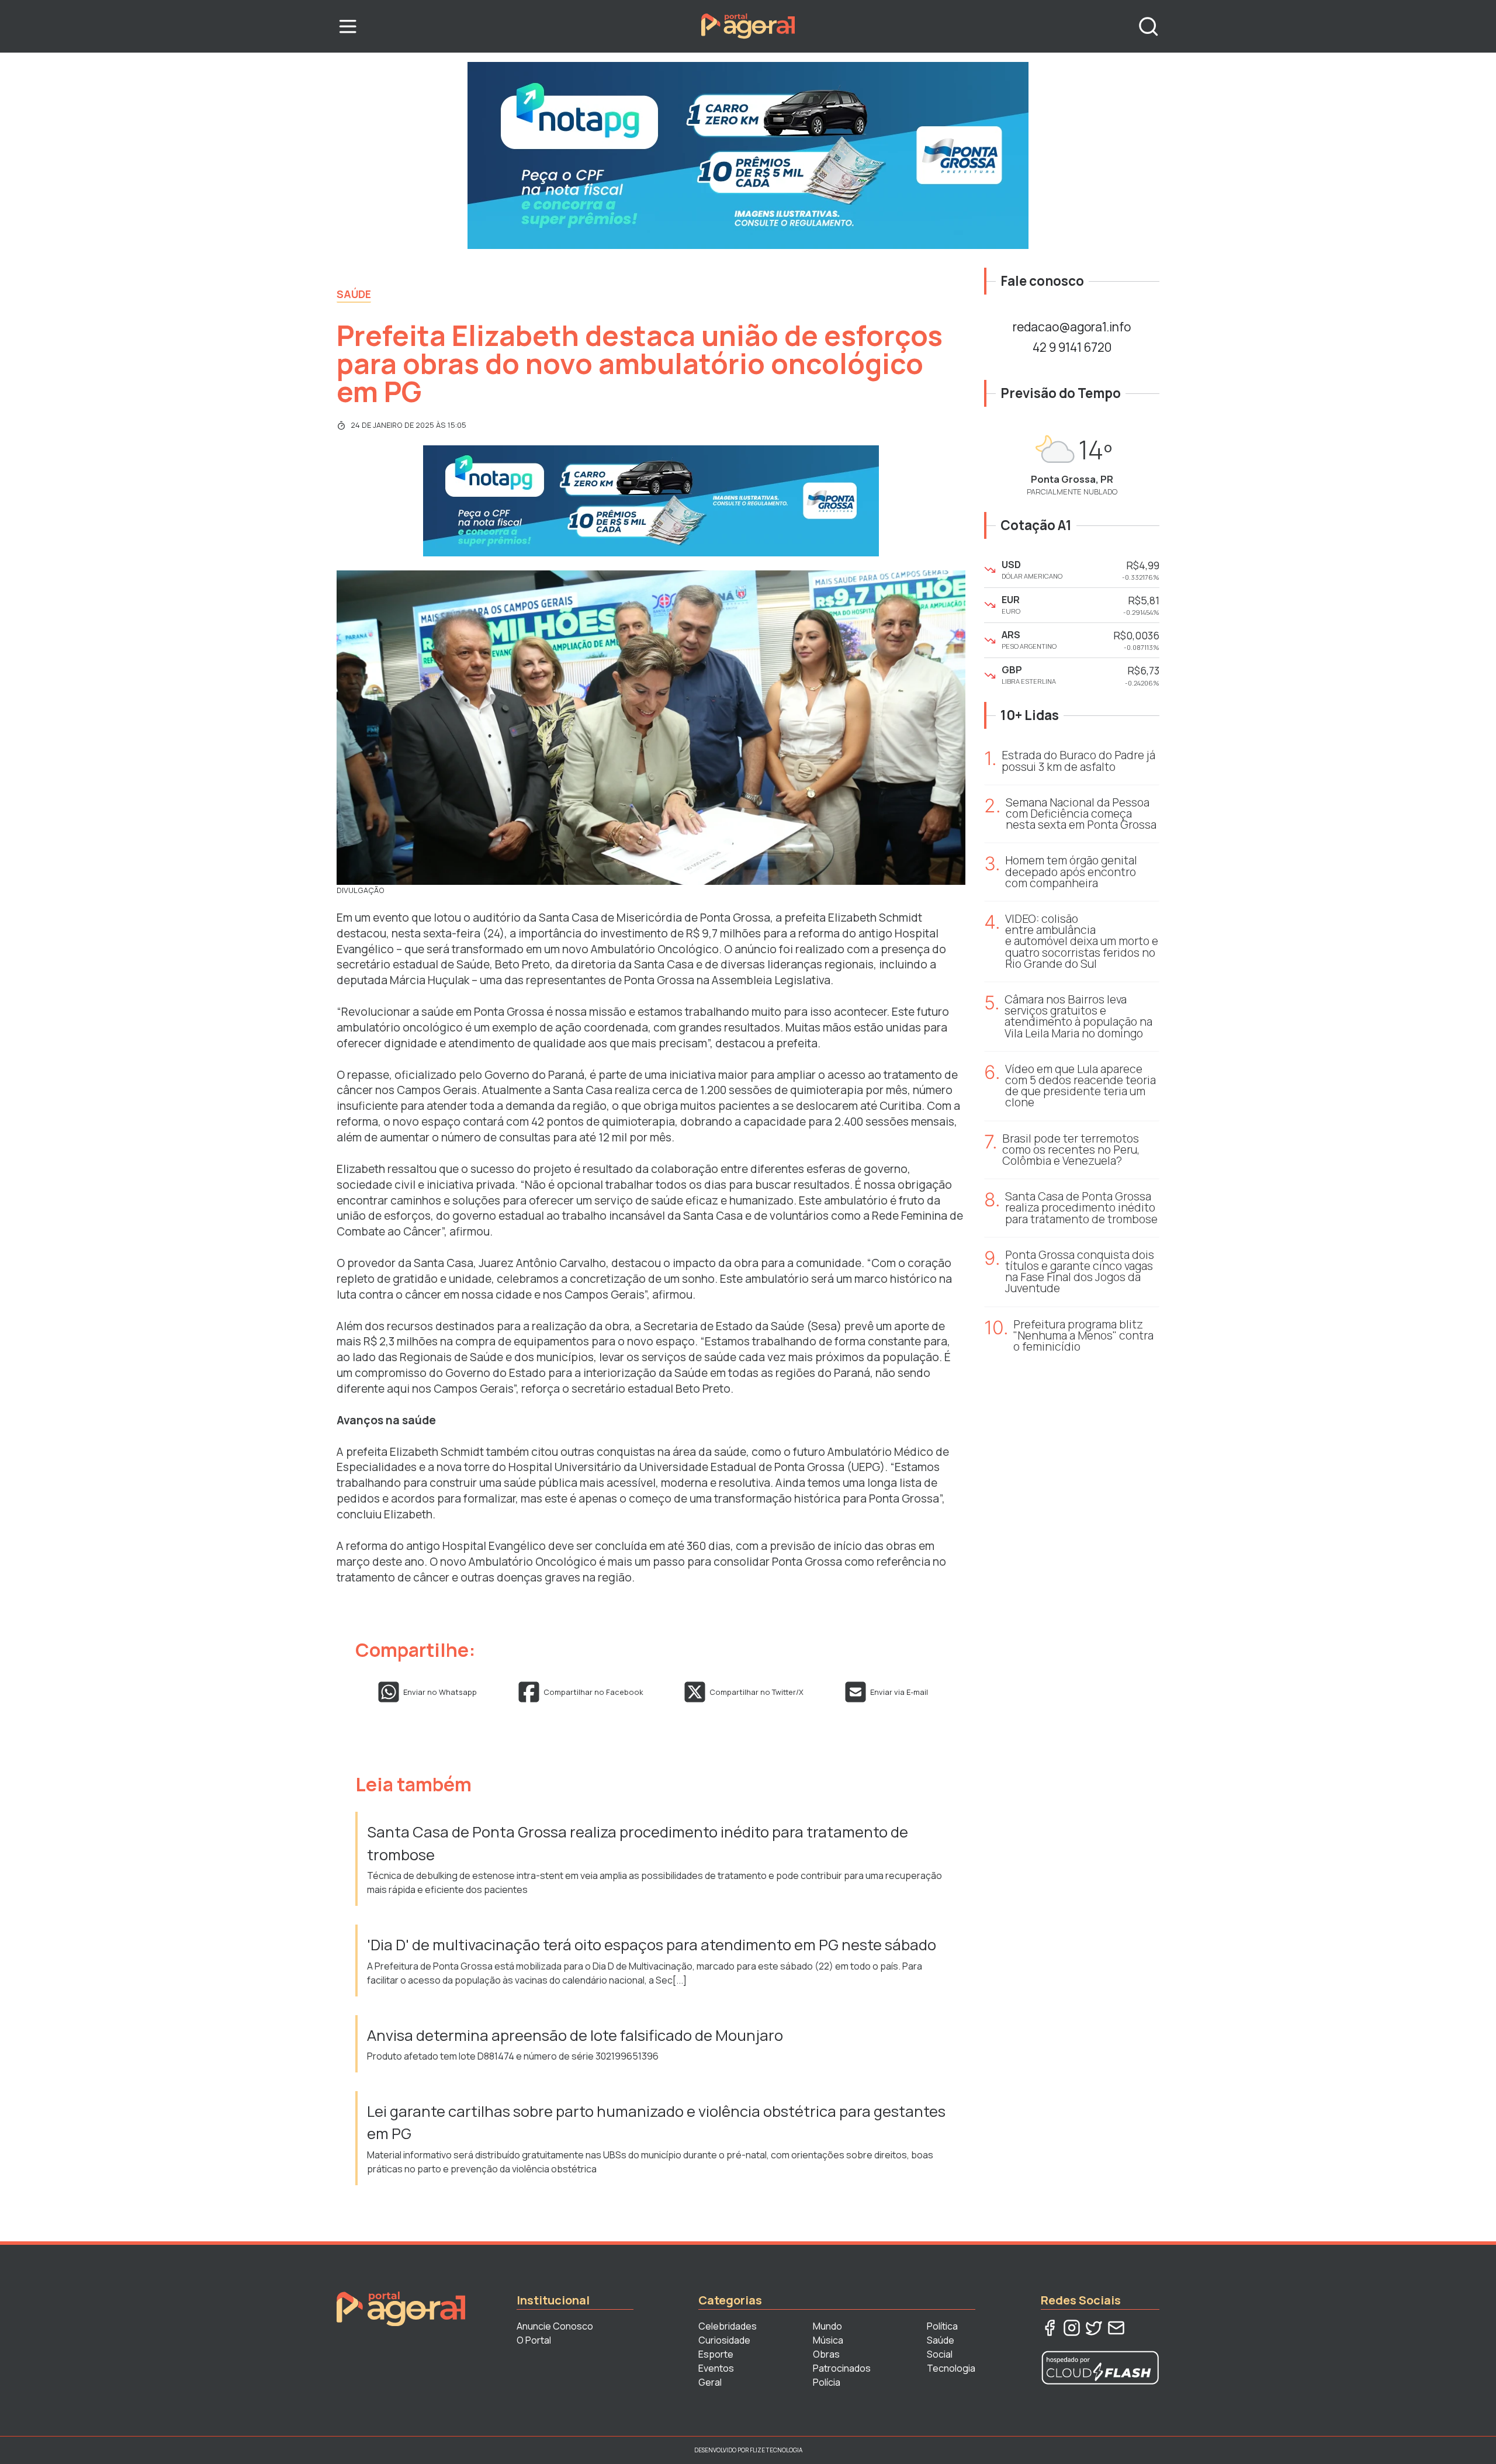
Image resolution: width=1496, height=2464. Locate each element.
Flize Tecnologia (776, 2450)
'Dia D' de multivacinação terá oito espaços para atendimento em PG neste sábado (652, 1945)
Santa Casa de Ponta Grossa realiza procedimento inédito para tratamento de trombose (638, 1843)
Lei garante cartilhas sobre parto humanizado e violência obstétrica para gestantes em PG (656, 2122)
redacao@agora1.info (1072, 327)
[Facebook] (1050, 2328)
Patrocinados (842, 2368)
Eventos (716, 2368)
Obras (826, 2354)
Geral (710, 2382)
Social (940, 2354)
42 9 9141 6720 (1072, 347)
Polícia (827, 2382)
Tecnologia (951, 2368)
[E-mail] (1116, 2328)
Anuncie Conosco (555, 2326)
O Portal (534, 2340)
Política (942, 2326)
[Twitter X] (1094, 2328)
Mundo (827, 2326)
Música (828, 2340)
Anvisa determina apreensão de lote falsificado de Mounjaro (575, 2035)
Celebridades (728, 2326)
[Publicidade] (748, 155)
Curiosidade (724, 2340)
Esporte (716, 2354)
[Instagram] (1072, 2328)
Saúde (354, 294)
